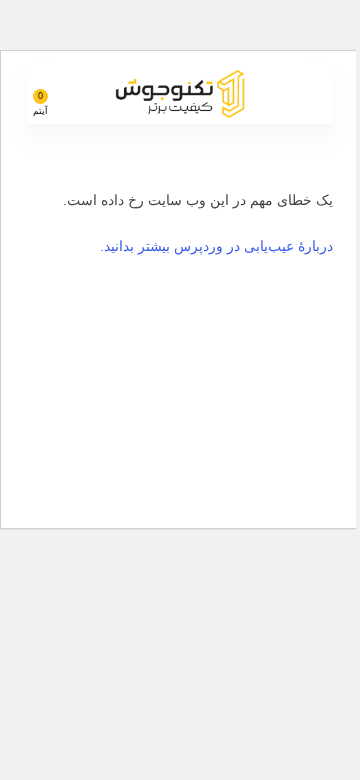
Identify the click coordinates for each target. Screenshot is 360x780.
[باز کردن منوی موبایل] (310, 94)
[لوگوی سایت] (180, 92)
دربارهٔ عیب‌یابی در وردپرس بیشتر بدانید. (216, 246)
